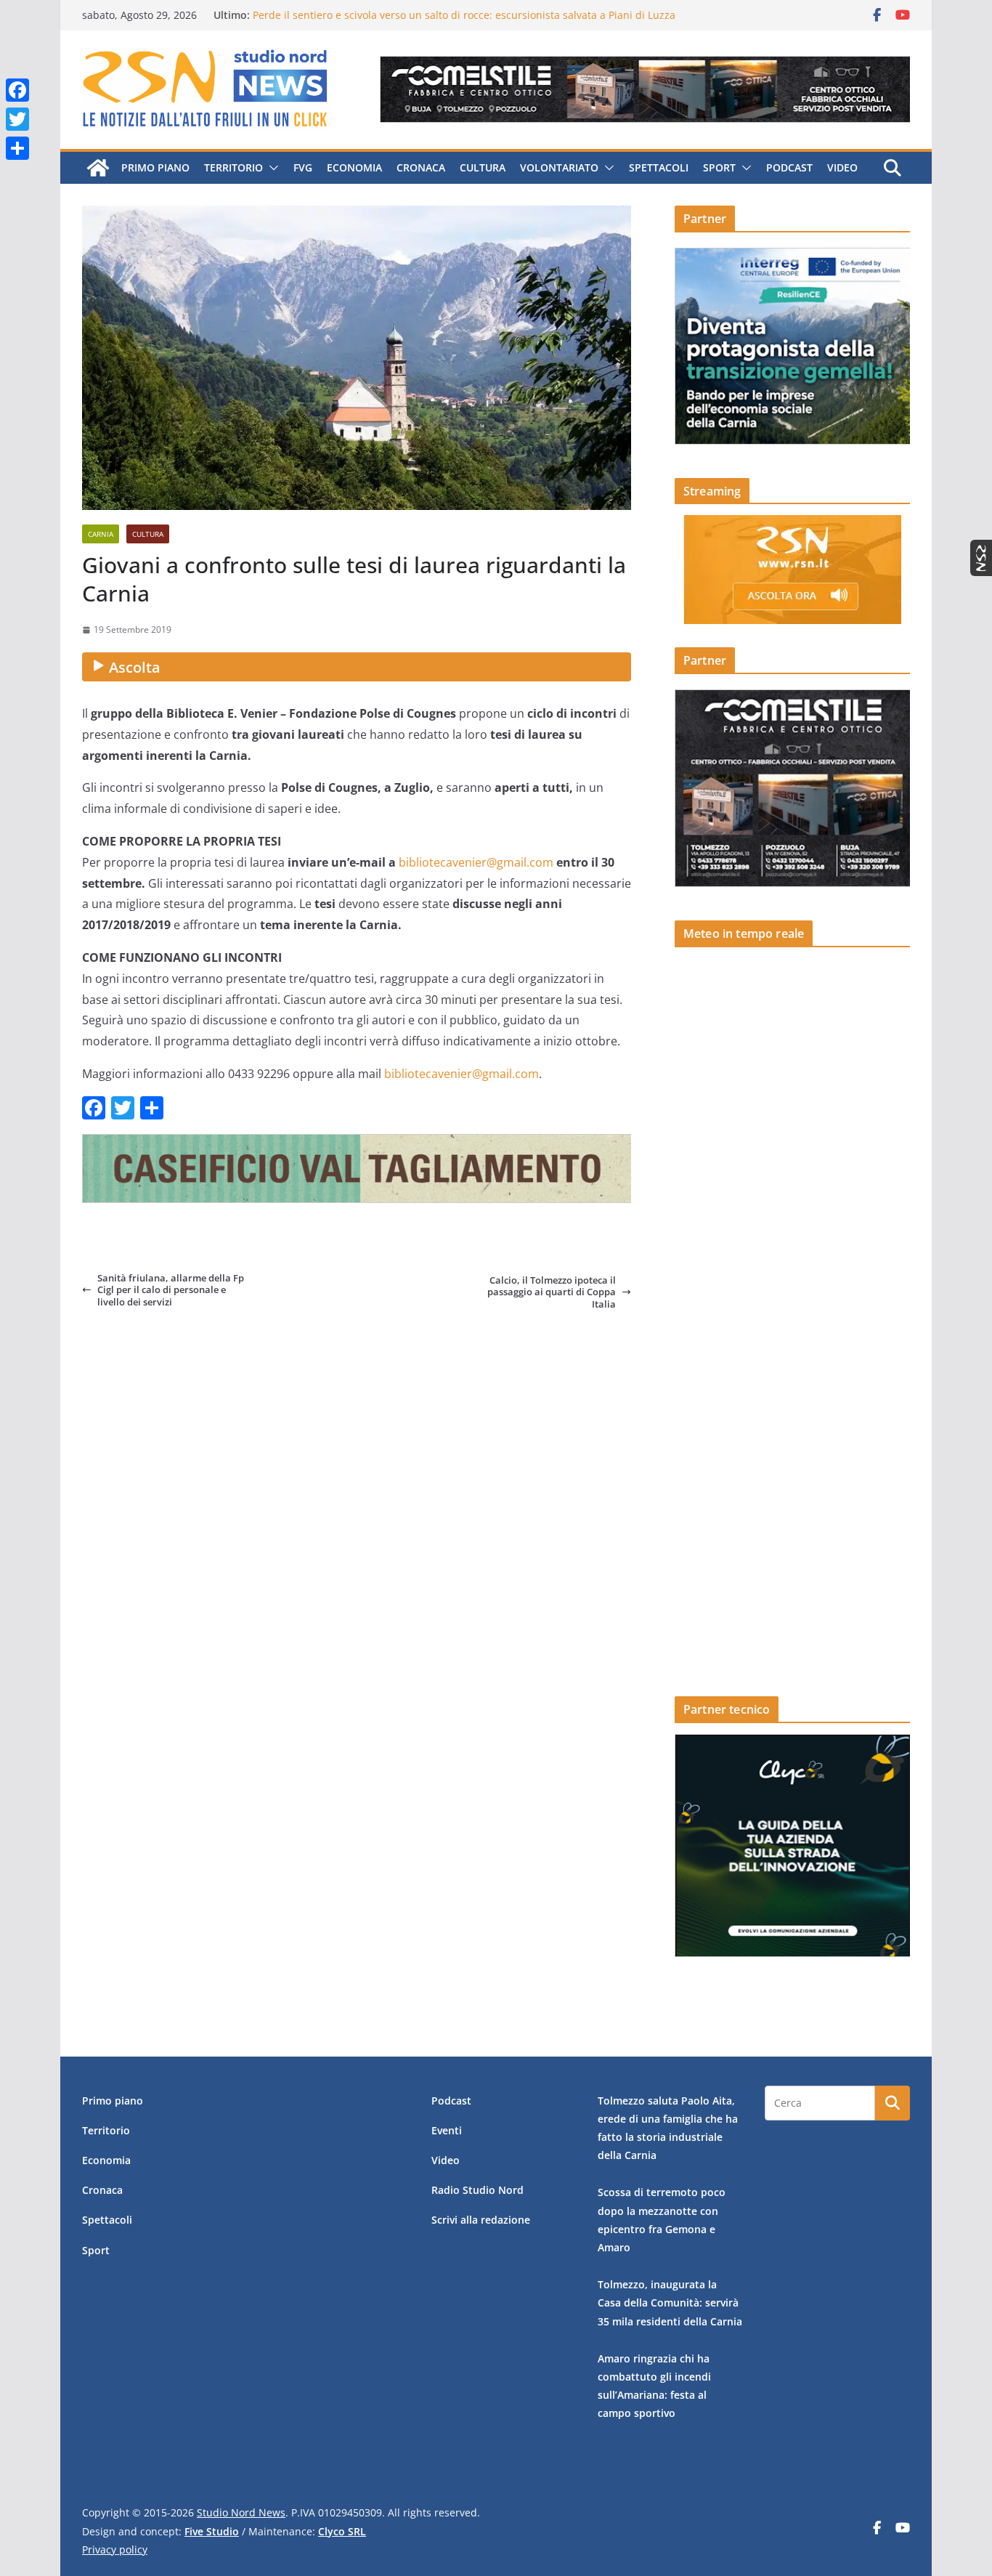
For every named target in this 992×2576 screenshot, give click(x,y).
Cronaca (421, 167)
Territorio (233, 167)
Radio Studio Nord (477, 2190)
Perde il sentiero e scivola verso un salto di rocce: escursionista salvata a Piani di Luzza (464, 15)
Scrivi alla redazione (481, 2220)
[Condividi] (17, 148)
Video (842, 167)
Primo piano (155, 167)
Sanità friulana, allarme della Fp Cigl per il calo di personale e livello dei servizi (171, 1290)
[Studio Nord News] (98, 168)
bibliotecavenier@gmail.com (476, 862)
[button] (271, 168)
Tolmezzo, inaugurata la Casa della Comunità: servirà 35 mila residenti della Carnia (670, 2302)
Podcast (789, 167)
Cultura (483, 167)
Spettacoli (659, 167)
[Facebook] (17, 90)
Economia (354, 167)
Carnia (101, 534)
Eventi (447, 2130)
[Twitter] (17, 119)
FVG (303, 167)
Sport (719, 167)
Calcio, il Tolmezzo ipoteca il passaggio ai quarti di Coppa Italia (552, 1292)
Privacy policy (115, 2549)
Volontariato (559, 167)
